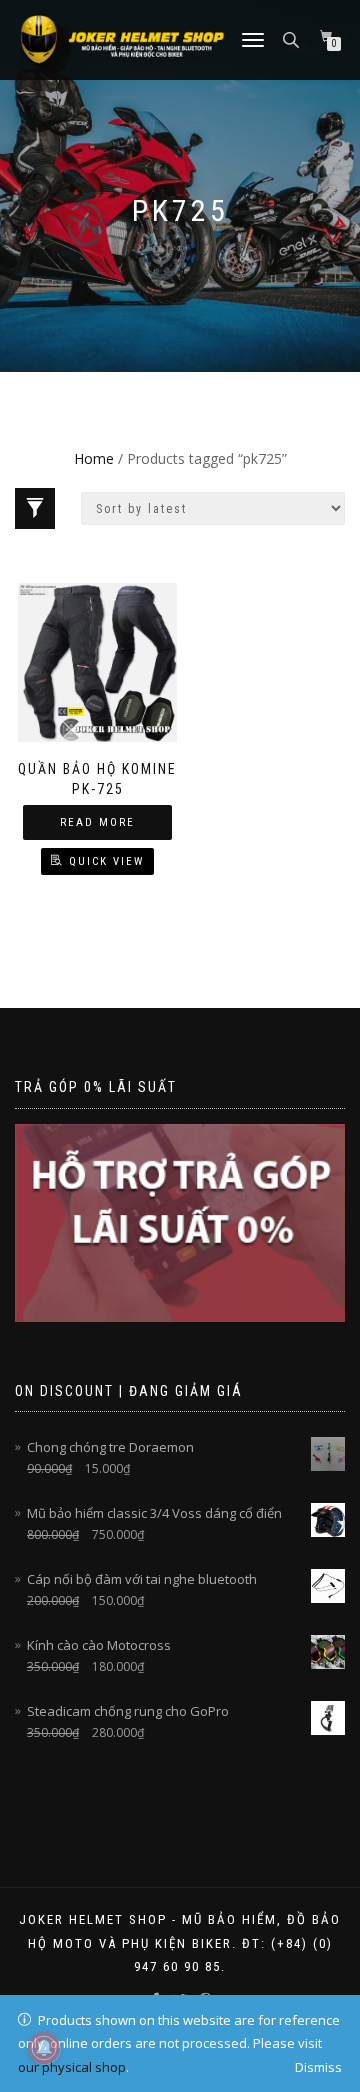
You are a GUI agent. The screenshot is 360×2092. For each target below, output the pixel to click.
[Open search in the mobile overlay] (293, 38)
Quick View (106, 861)
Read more (97, 822)
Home (94, 458)
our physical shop (72, 2067)
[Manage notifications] (44, 2048)
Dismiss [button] (318, 2067)
